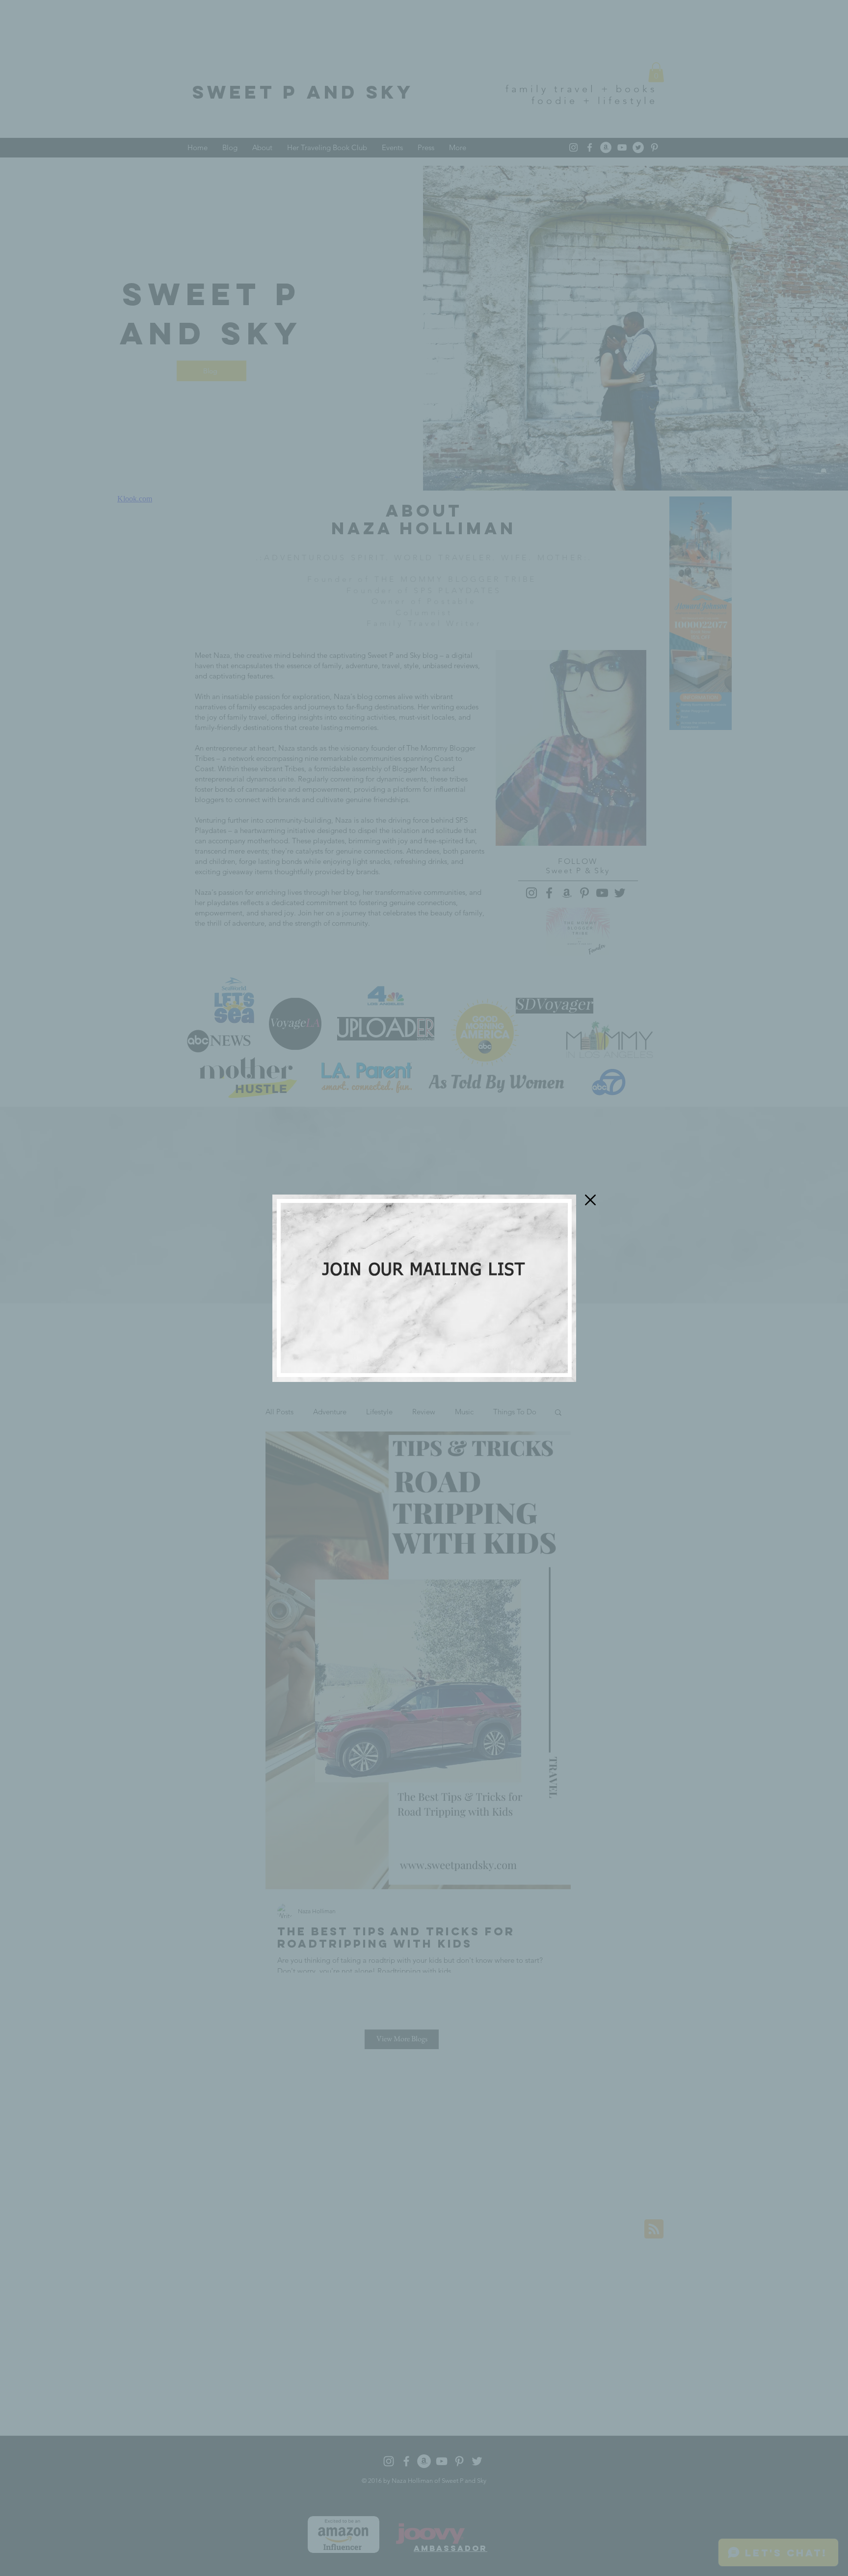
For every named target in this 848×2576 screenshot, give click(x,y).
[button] (590, 1200)
